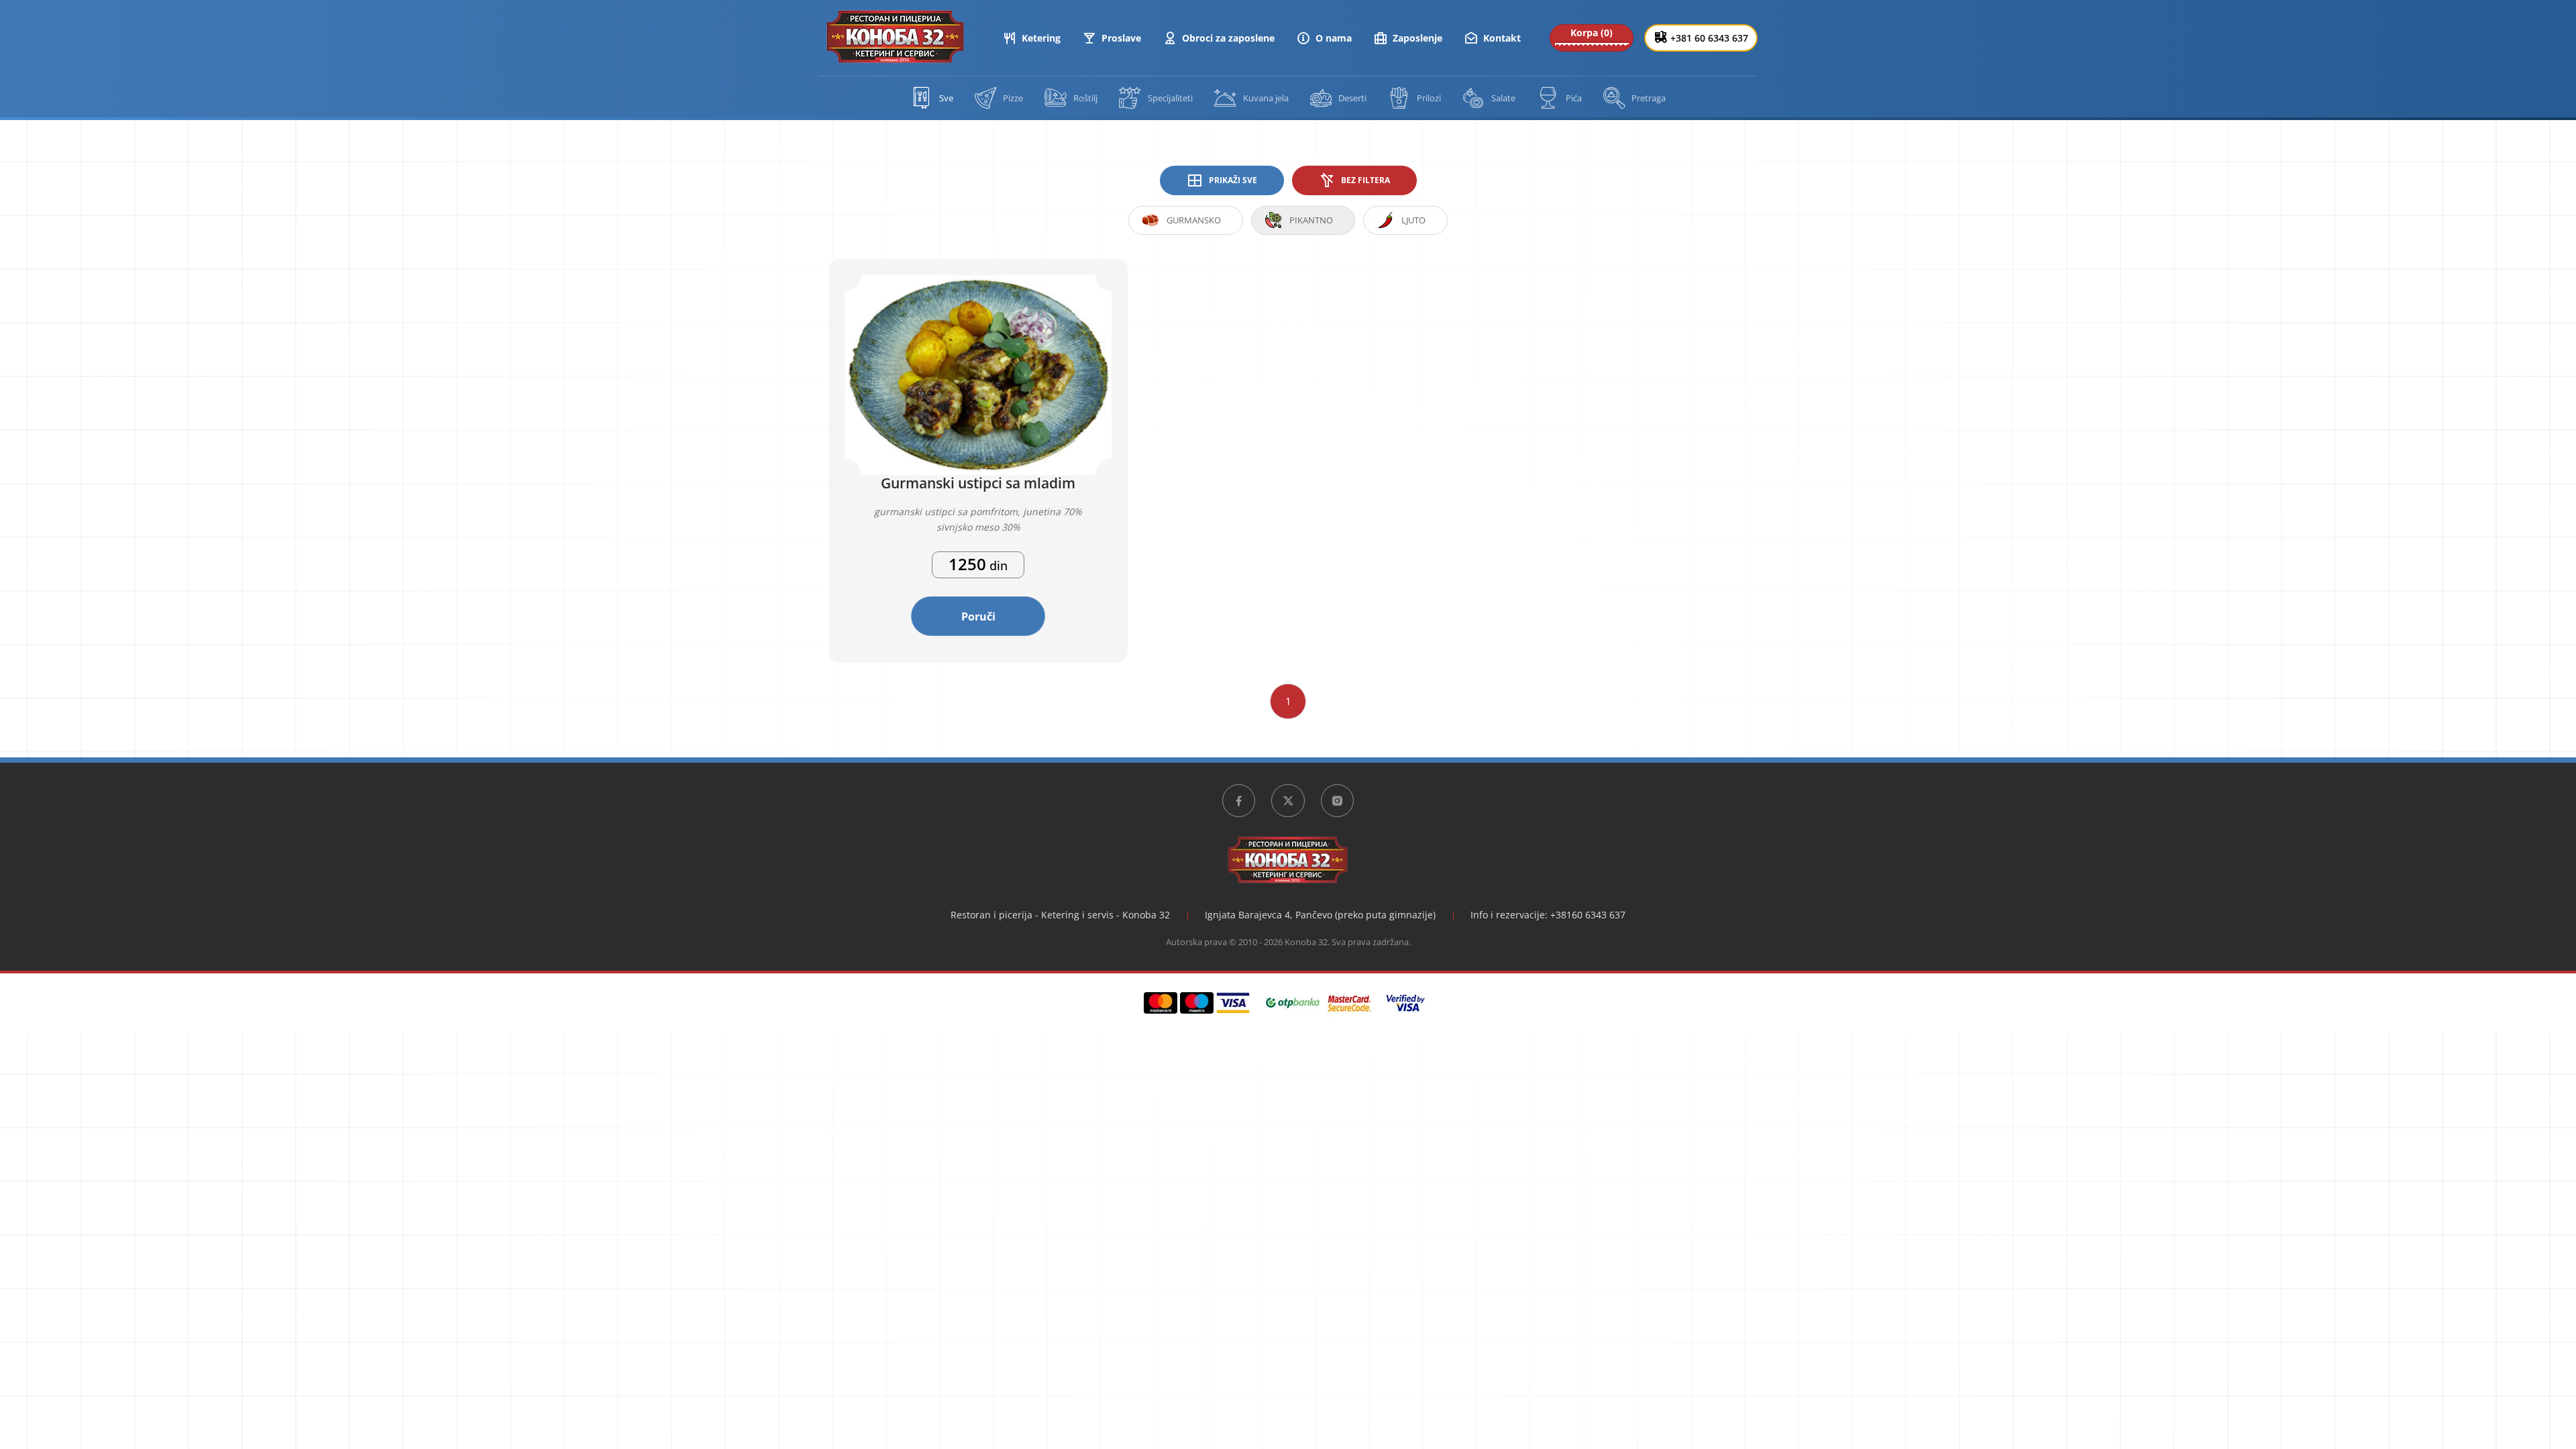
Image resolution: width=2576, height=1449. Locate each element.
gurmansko (1194, 220)
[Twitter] (1288, 801)
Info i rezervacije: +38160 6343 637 (1548, 915)
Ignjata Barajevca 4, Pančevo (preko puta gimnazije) (1320, 915)
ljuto (1413, 220)
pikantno (1311, 220)
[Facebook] (1239, 801)
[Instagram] (1338, 801)
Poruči (978, 616)
